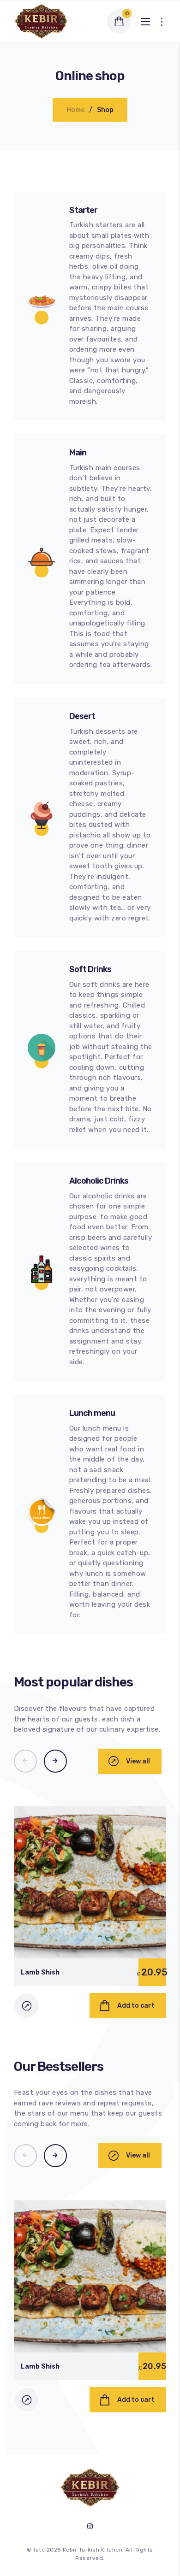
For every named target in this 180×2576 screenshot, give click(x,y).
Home (75, 110)
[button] (25, 1761)
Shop (105, 110)
